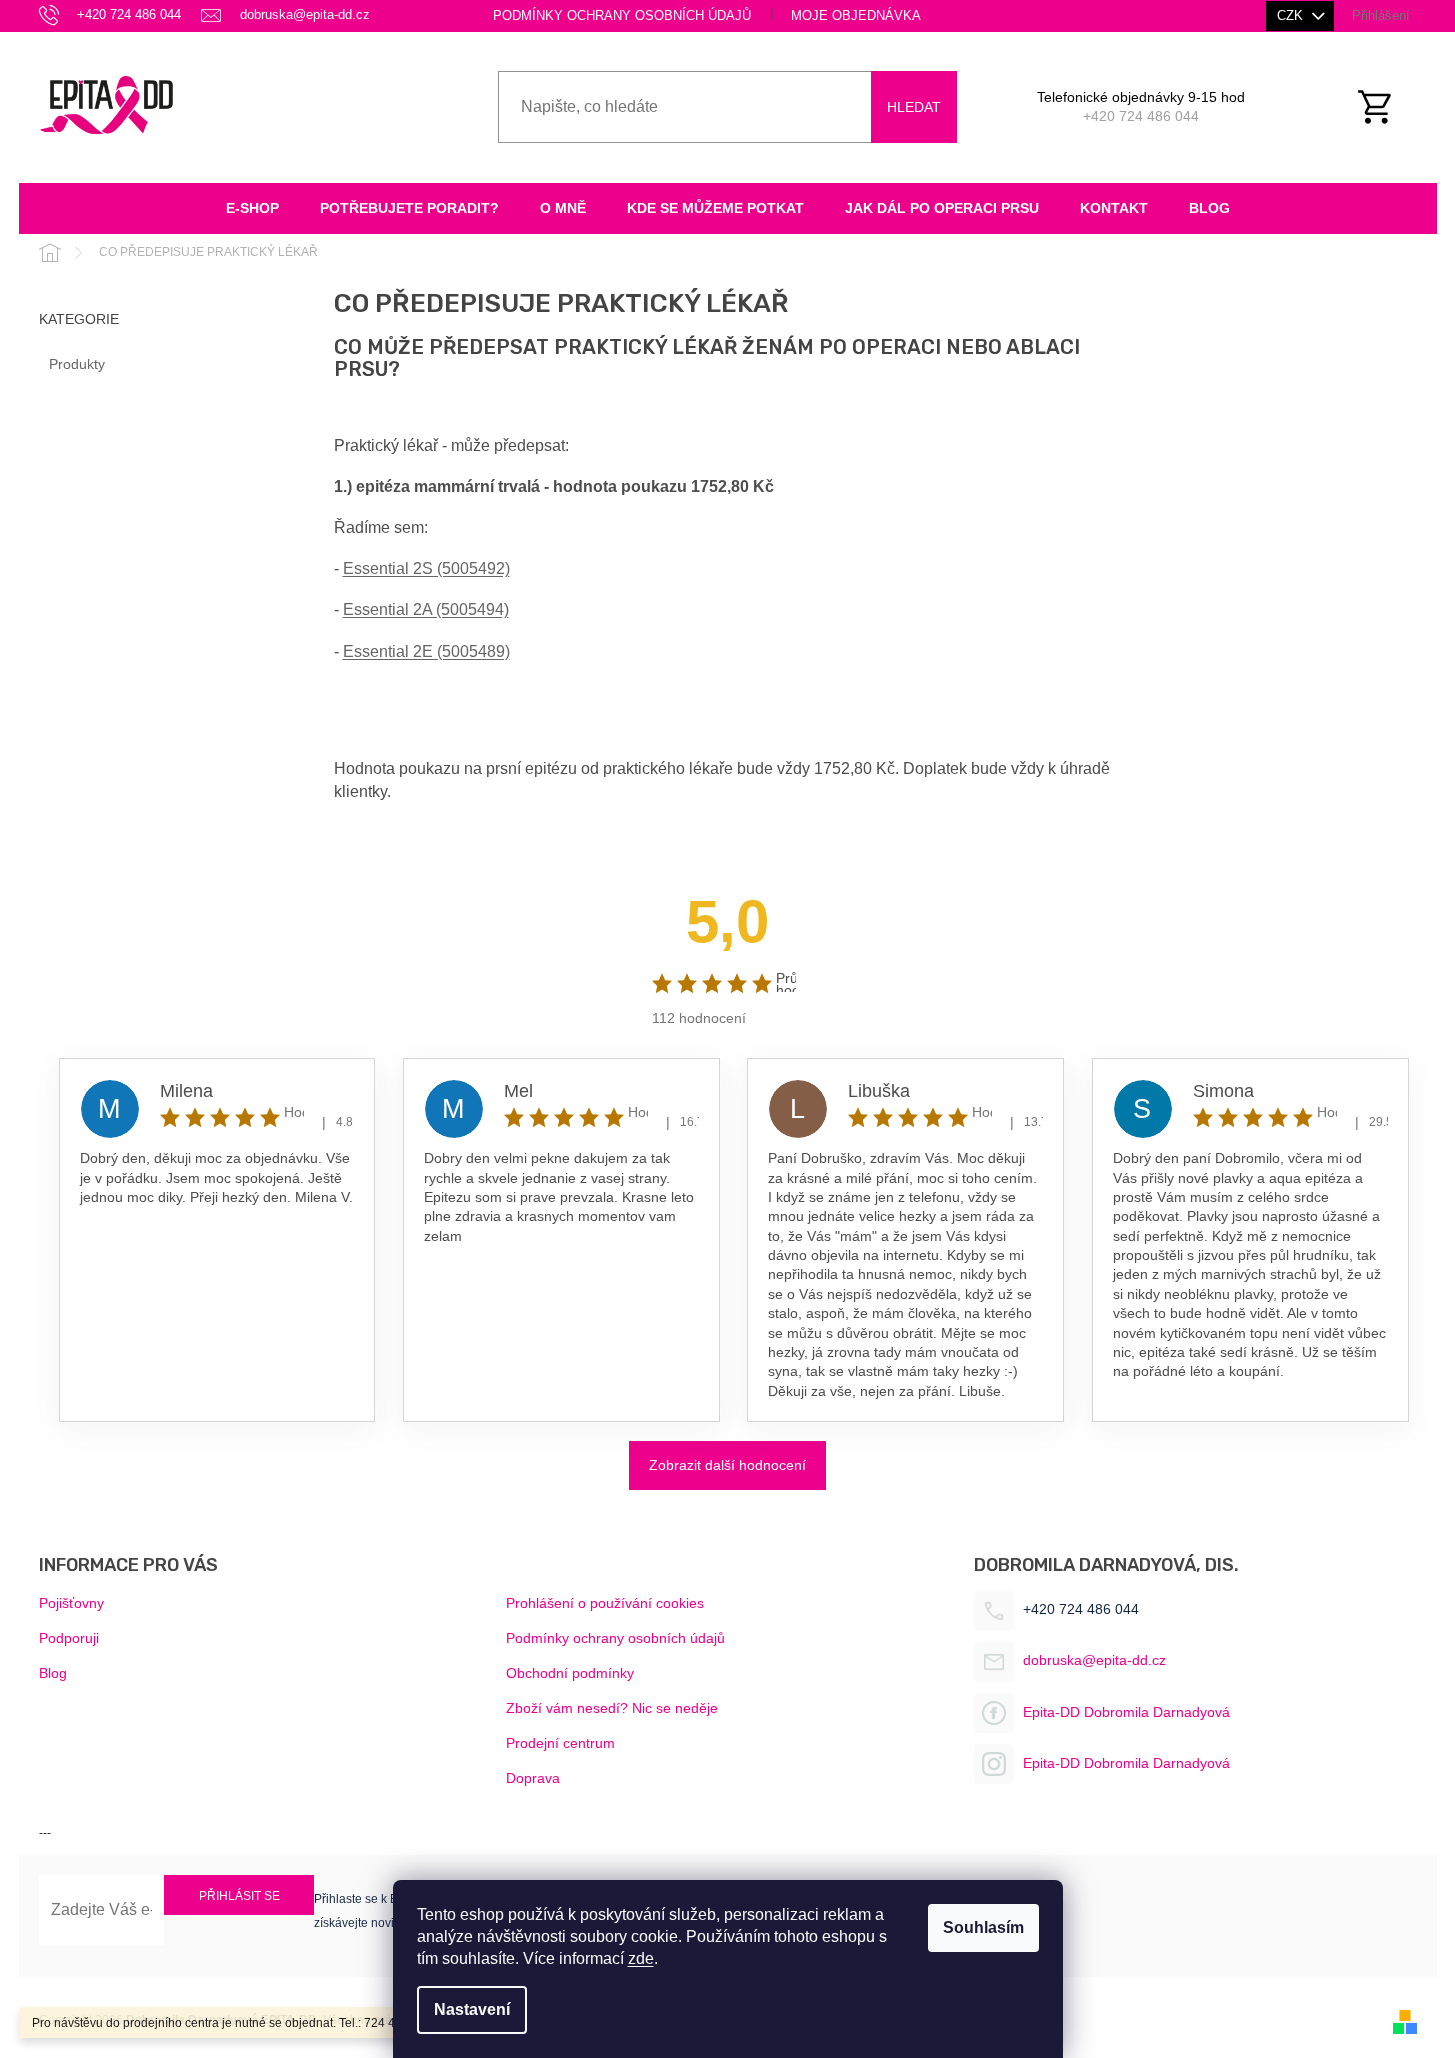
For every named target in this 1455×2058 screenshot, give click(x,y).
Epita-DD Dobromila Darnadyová (1126, 1712)
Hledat (914, 107)
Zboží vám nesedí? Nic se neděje (612, 1708)
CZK (1292, 15)
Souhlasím (983, 1927)
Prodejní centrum (560, 1743)
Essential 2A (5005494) (426, 609)
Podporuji (69, 1638)
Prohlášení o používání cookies (605, 1603)
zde (641, 1958)
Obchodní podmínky (570, 1673)
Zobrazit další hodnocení (727, 1465)
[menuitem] (252, 208)
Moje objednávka (856, 15)
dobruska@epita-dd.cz (1094, 1660)
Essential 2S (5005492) (426, 568)
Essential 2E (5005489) (426, 651)
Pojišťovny (71, 1603)
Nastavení (472, 2009)
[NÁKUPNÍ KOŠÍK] (1386, 107)
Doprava (533, 1778)
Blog (53, 1673)
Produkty (77, 364)
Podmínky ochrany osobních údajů (622, 15)
